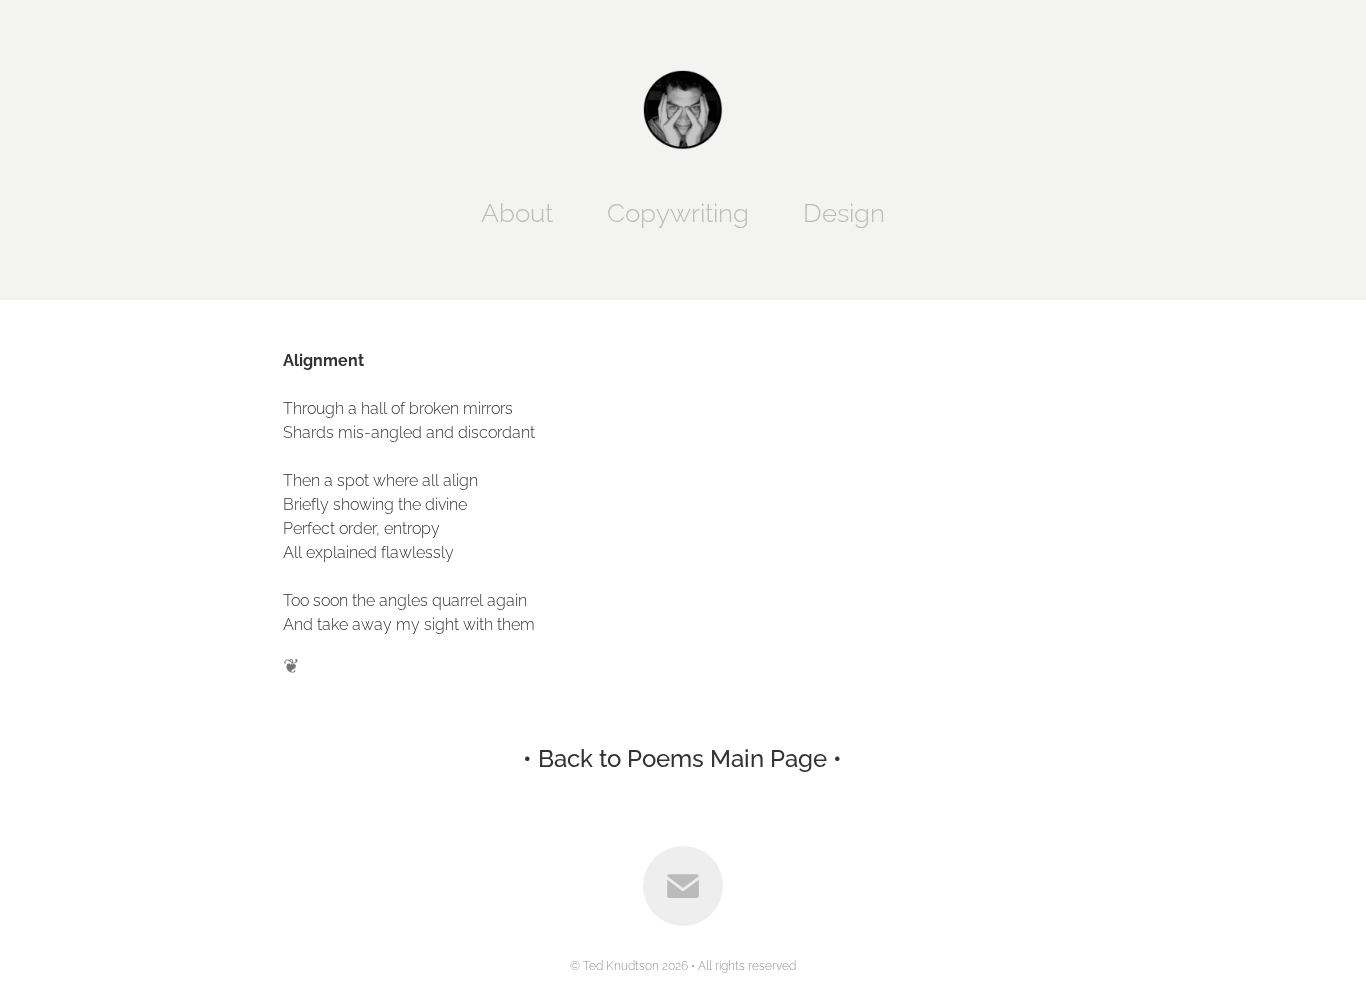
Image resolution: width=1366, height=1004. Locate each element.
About (517, 210)
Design (844, 210)
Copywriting (678, 210)
